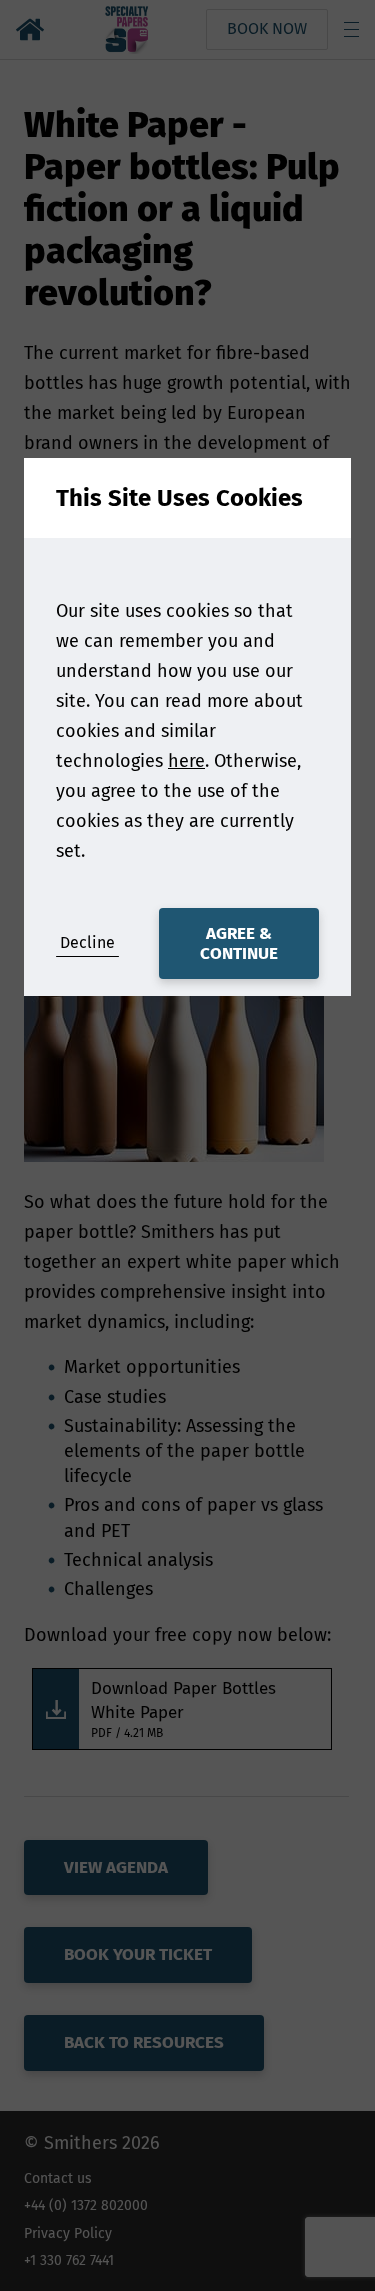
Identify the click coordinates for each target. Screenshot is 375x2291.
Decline (87, 942)
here (186, 761)
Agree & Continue (239, 943)
